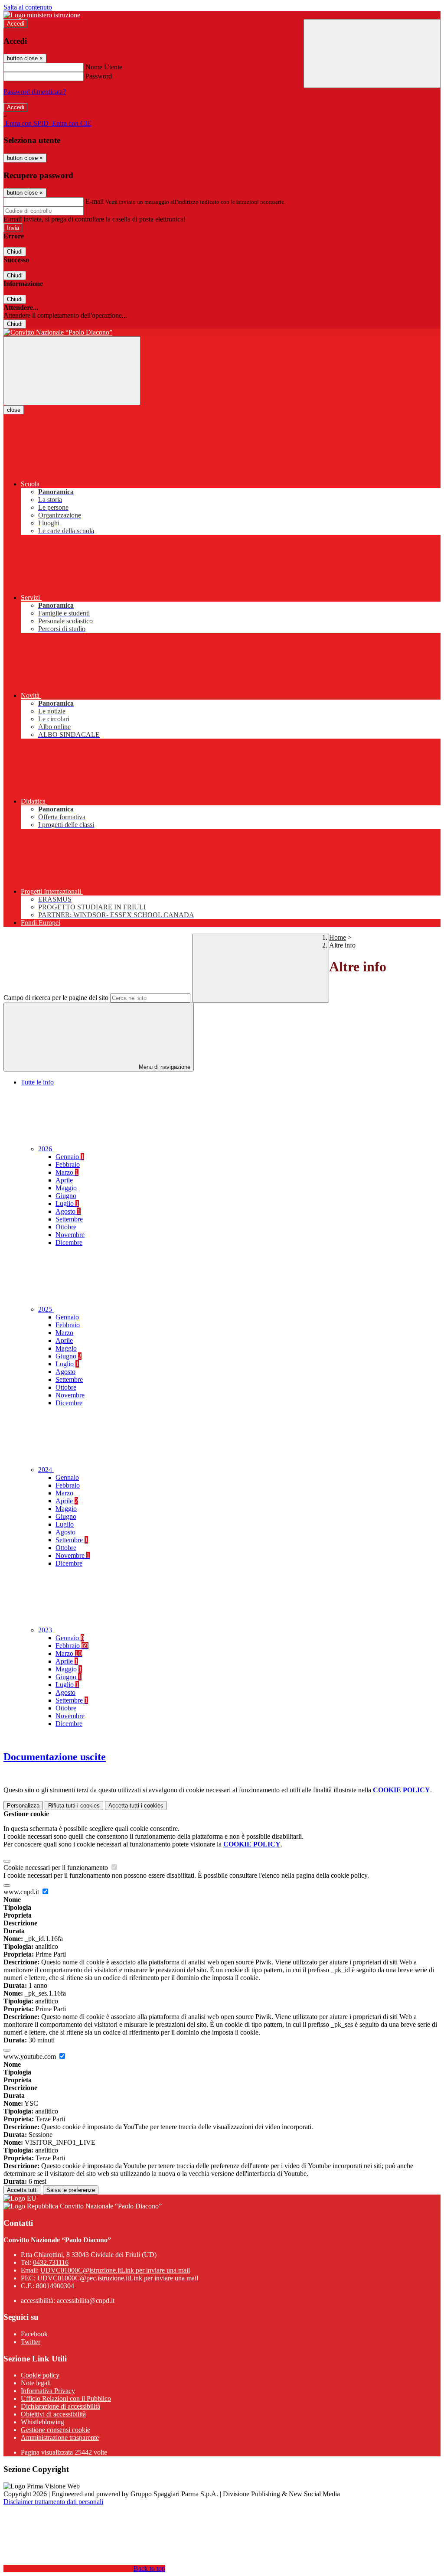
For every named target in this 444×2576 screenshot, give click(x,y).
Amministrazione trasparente (60, 2438)
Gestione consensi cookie (55, 2430)
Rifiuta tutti (74, 1806)
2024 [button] (46, 1470)
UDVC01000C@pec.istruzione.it (118, 2278)
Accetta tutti (136, 1806)
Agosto (68, 1211)
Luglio (67, 1203)
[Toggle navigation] (72, 371)
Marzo (67, 1172)
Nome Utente (104, 67)
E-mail (95, 201)
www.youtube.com (31, 2057)
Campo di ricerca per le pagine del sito (56, 998)
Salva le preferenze (71, 2190)
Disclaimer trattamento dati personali (53, 2502)
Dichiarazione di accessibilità (60, 2406)
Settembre (69, 1219)
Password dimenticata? (35, 92)
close (14, 410)
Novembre (70, 1235)
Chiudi (15, 252)
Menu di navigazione (164, 1067)
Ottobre (66, 1227)
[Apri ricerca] (372, 54)
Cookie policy (40, 2375)
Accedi (16, 24)
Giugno (66, 1196)
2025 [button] (46, 1309)
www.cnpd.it (22, 1892)
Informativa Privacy (48, 2391)
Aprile (64, 1180)
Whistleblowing (42, 2422)
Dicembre (69, 1242)
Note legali (36, 2383)
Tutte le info (37, 1082)
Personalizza (23, 1806)
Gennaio (70, 1157)
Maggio (66, 1188)
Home (338, 937)
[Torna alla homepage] (222, 332)
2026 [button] (46, 1149)
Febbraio (68, 1164)
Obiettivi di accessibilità (53, 2414)
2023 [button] (46, 1630)
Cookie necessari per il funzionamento (57, 1868)
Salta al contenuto (28, 7)
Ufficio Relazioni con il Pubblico (66, 2399)
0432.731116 (51, 2262)
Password (99, 76)
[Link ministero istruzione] (42, 15)
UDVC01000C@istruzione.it (115, 2270)
